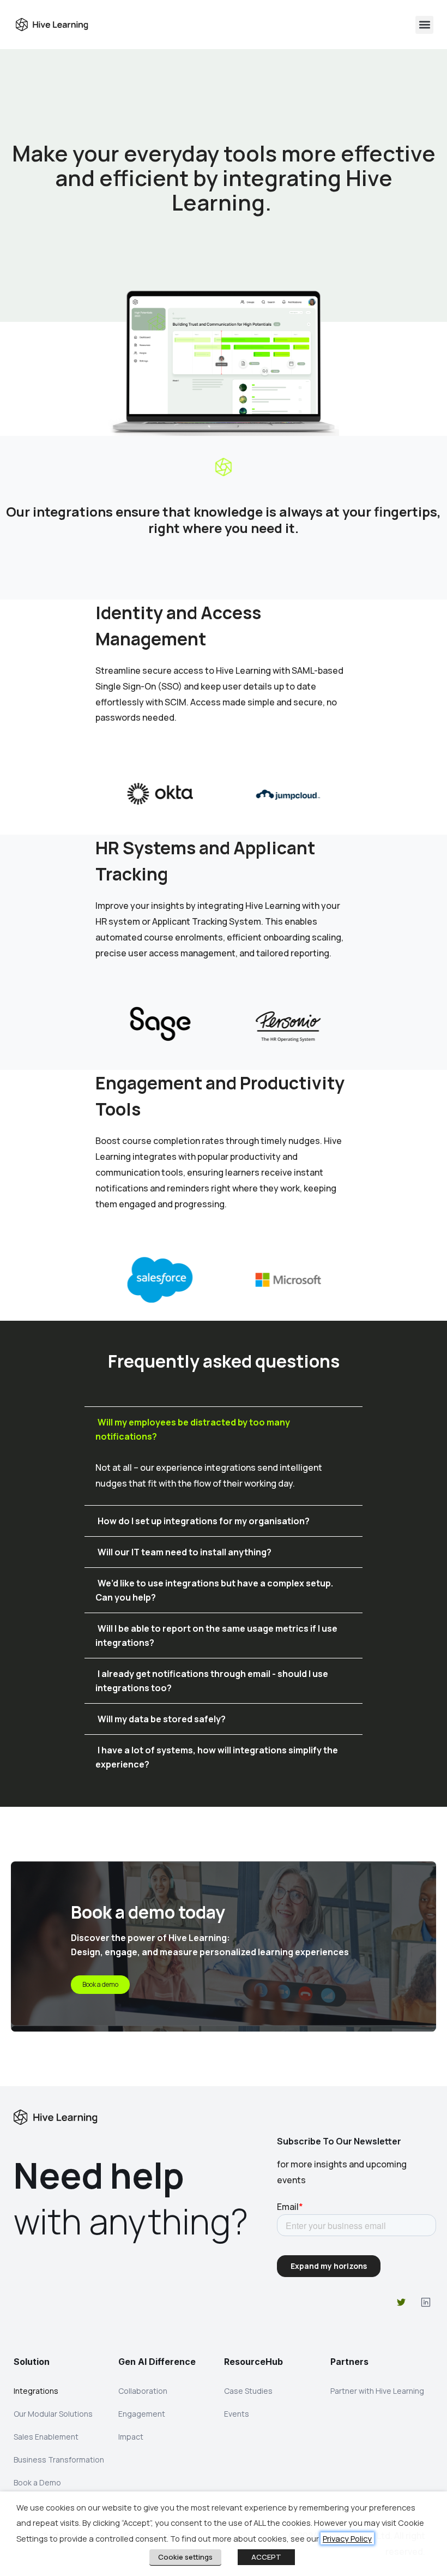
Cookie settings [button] (185, 2557)
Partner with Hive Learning (377, 2391)
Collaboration (143, 2391)
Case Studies (248, 2391)
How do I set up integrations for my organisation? (204, 1521)
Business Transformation (59, 2460)
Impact (131, 2437)
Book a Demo (37, 2482)
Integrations (36, 2391)
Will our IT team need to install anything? (185, 1552)
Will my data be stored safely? (162, 1719)
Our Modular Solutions (53, 2414)
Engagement (142, 2414)
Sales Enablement (46, 2437)
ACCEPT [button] (266, 2557)
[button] (424, 25)
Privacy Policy (347, 2538)
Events (237, 2414)
